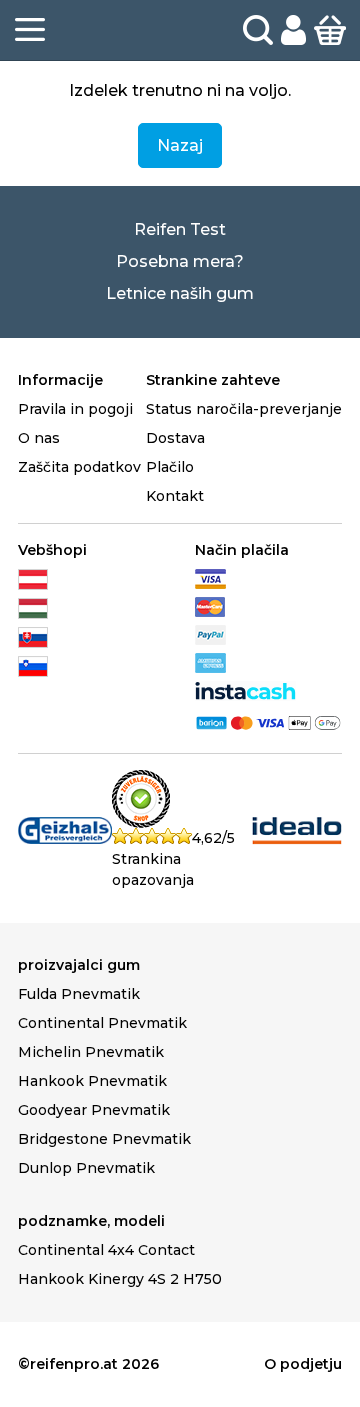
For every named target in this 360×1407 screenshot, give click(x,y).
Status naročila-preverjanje (244, 409)
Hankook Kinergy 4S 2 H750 (120, 1279)
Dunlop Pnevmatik (86, 1168)
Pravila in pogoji (75, 409)
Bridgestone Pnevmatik (104, 1139)
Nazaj (180, 145)
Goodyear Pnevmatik (94, 1110)
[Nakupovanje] (330, 29)
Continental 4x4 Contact (106, 1250)
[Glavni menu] (30, 30)
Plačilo (170, 467)
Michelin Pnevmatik (91, 1052)
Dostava (175, 438)
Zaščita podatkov (79, 467)
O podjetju (303, 1364)
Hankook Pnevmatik (92, 1081)
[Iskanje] (258, 30)
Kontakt (175, 496)
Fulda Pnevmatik (79, 994)
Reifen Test (180, 229)
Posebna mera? (180, 261)
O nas (39, 438)
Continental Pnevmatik (102, 1023)
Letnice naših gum (180, 293)
